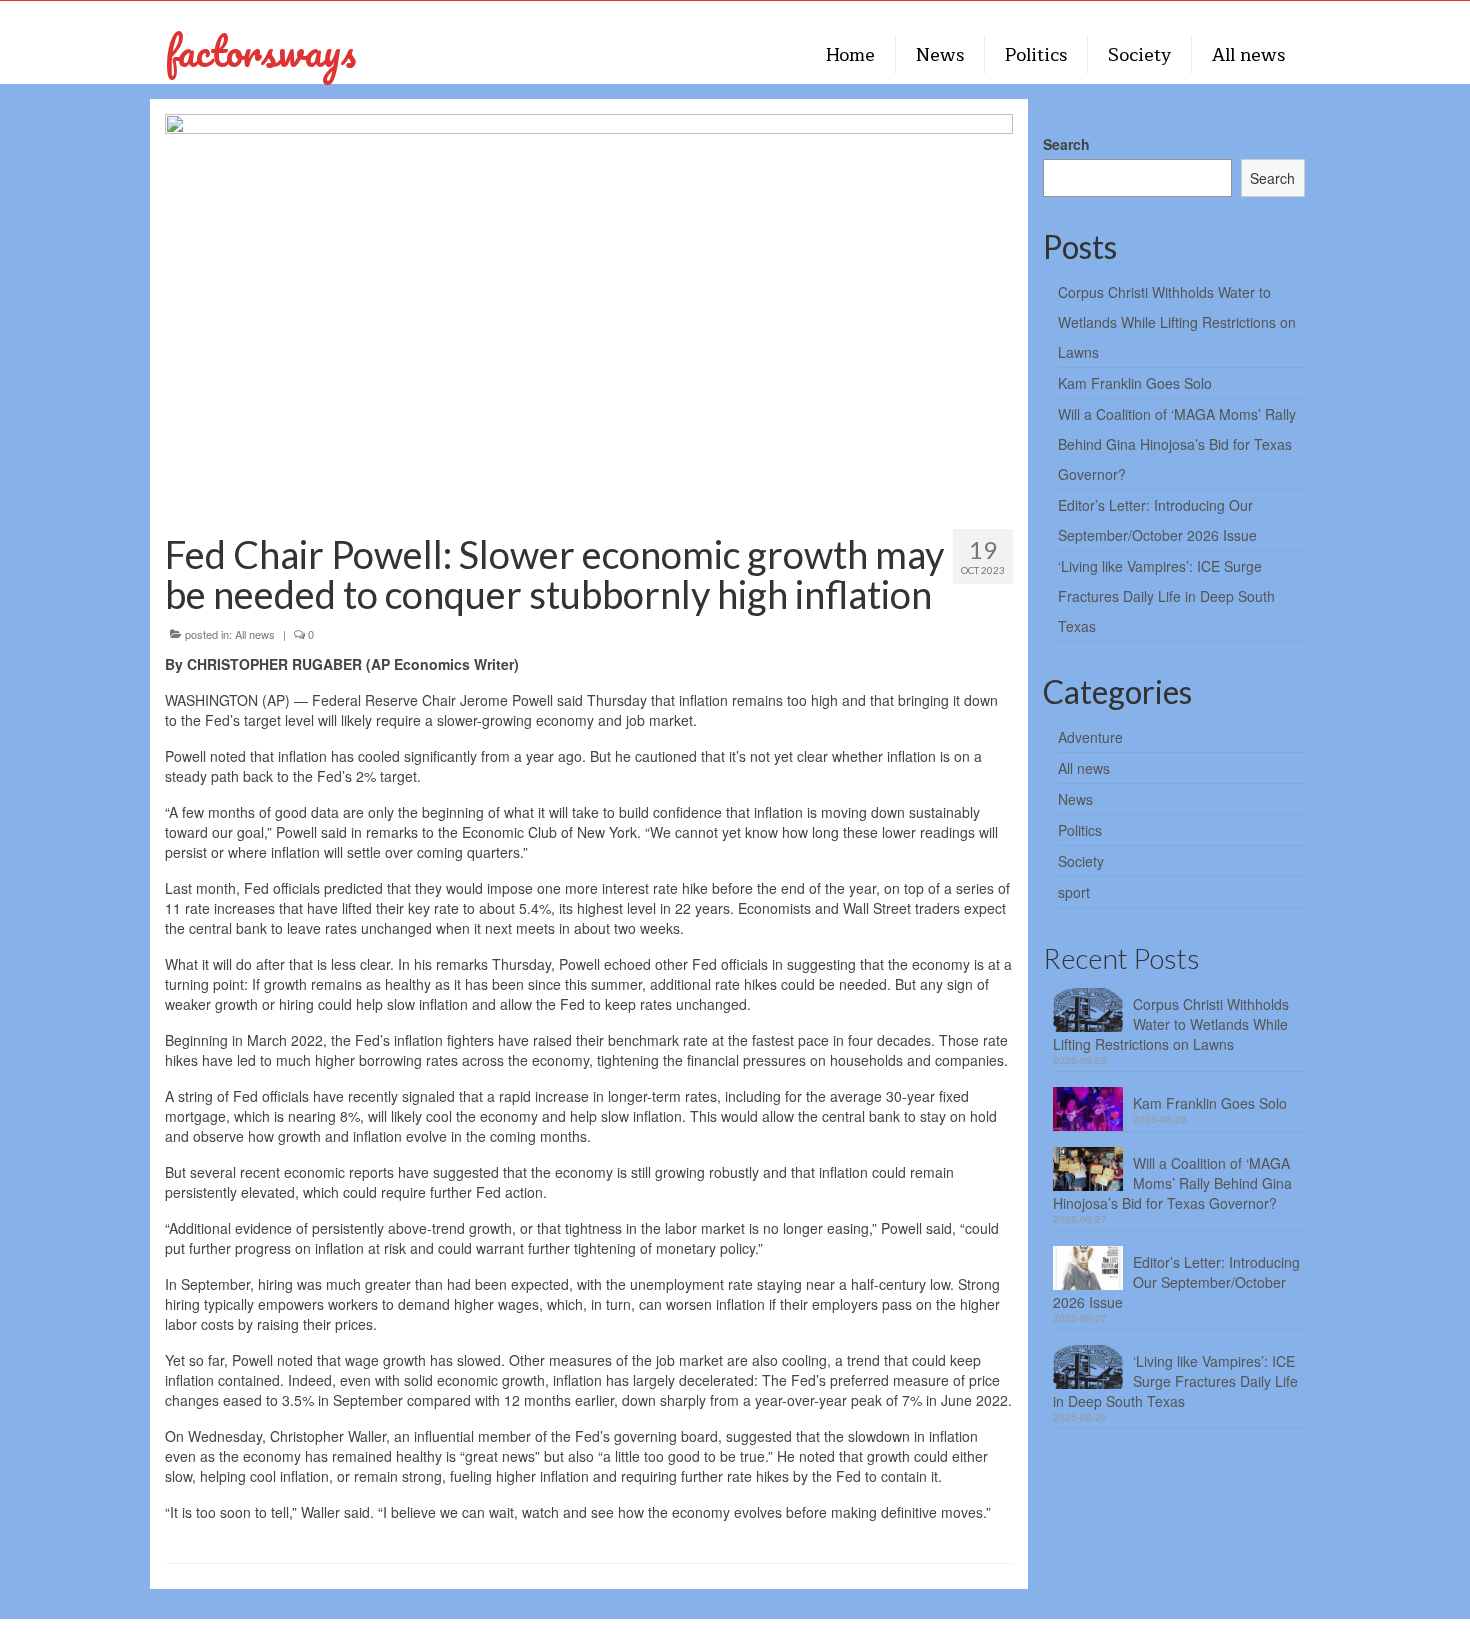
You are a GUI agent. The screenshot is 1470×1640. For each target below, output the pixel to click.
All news (255, 634)
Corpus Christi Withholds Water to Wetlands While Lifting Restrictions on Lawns (1177, 322)
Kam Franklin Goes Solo (1135, 383)
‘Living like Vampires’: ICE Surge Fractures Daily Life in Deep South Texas (1166, 596)
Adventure (1090, 737)
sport (1074, 892)
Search (1066, 144)
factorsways (260, 50)
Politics (1080, 830)
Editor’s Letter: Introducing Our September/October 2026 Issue (1176, 1282)
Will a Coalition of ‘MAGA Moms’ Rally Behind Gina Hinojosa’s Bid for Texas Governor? (1177, 444)
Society (1081, 861)
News (1075, 799)
